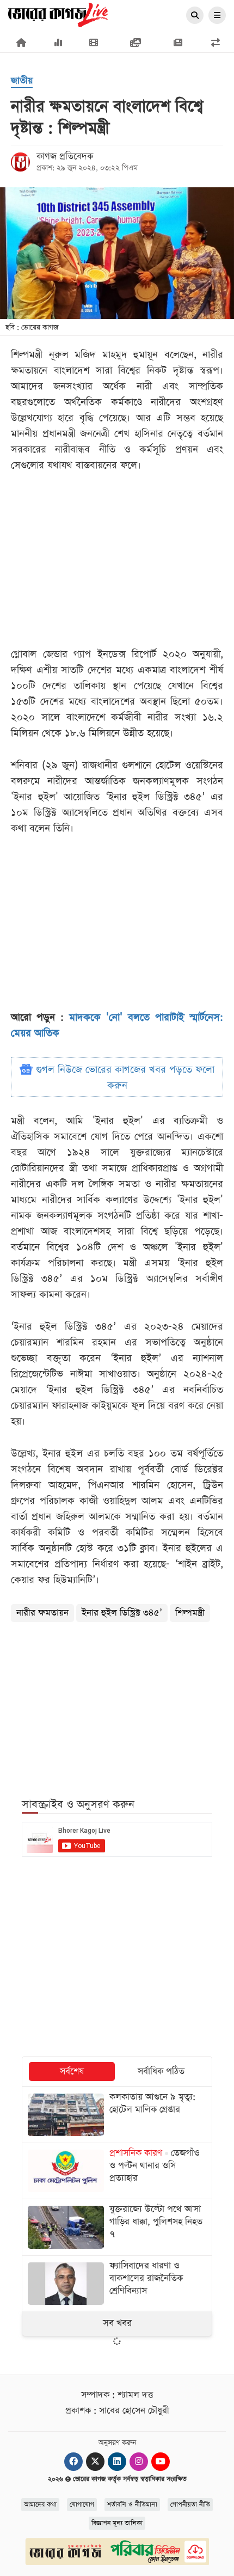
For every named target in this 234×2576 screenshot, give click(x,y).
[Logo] (58, 14)
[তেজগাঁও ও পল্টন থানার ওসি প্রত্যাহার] (117, 2171)
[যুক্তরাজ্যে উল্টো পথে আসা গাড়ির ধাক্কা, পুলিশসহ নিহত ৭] (117, 2227)
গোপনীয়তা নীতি (190, 2505)
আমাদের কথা (40, 2505)
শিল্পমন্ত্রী (190, 1613)
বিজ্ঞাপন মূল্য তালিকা (117, 2523)
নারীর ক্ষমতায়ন (42, 1613)
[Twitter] (95, 2462)
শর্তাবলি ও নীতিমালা (132, 2505)
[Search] (195, 16)
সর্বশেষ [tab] (72, 2072)
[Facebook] (73, 2462)
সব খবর (117, 2323)
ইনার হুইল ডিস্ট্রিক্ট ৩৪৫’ (122, 1613)
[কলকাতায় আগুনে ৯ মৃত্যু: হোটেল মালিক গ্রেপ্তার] (117, 2115)
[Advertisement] (117, 1704)
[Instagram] (139, 2462)
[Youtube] (161, 2462)
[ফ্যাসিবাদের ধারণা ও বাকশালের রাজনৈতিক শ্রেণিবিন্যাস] (117, 2284)
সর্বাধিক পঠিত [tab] (161, 2072)
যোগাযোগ (82, 2505)
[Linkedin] (117, 2462)
